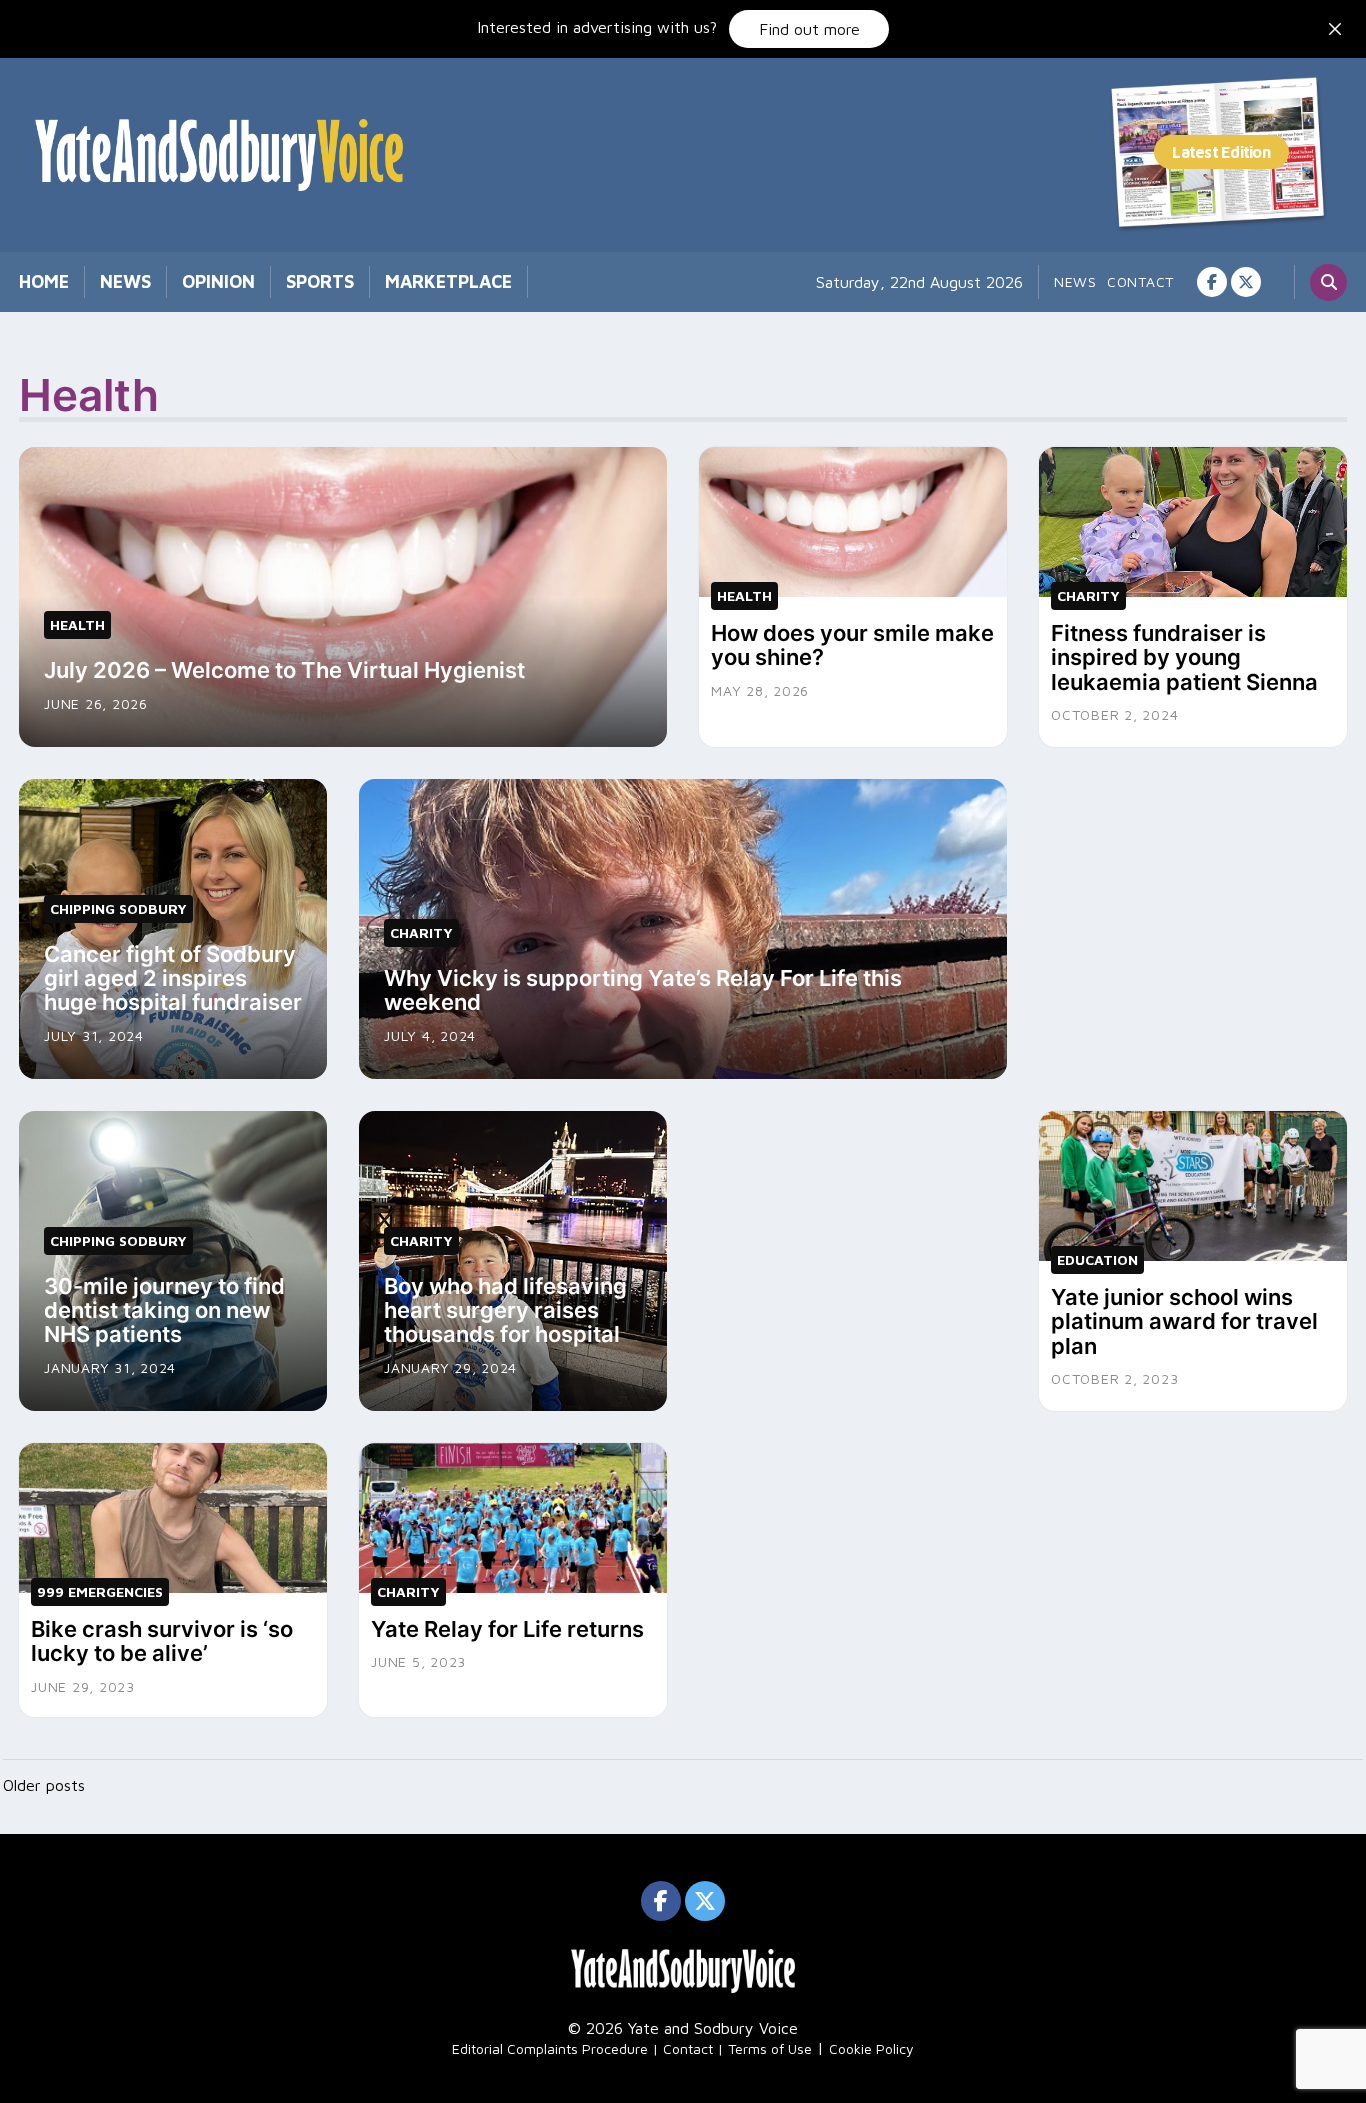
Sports (320, 281)
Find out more (809, 29)
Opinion (218, 281)
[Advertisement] (1193, 904)
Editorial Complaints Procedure (550, 2048)
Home (44, 281)
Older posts (44, 1785)
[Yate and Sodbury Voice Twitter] (1246, 282)
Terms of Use (770, 2048)
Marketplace (448, 281)
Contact (1140, 281)
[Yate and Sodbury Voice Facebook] (1212, 282)
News (125, 281)
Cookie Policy (871, 2048)
